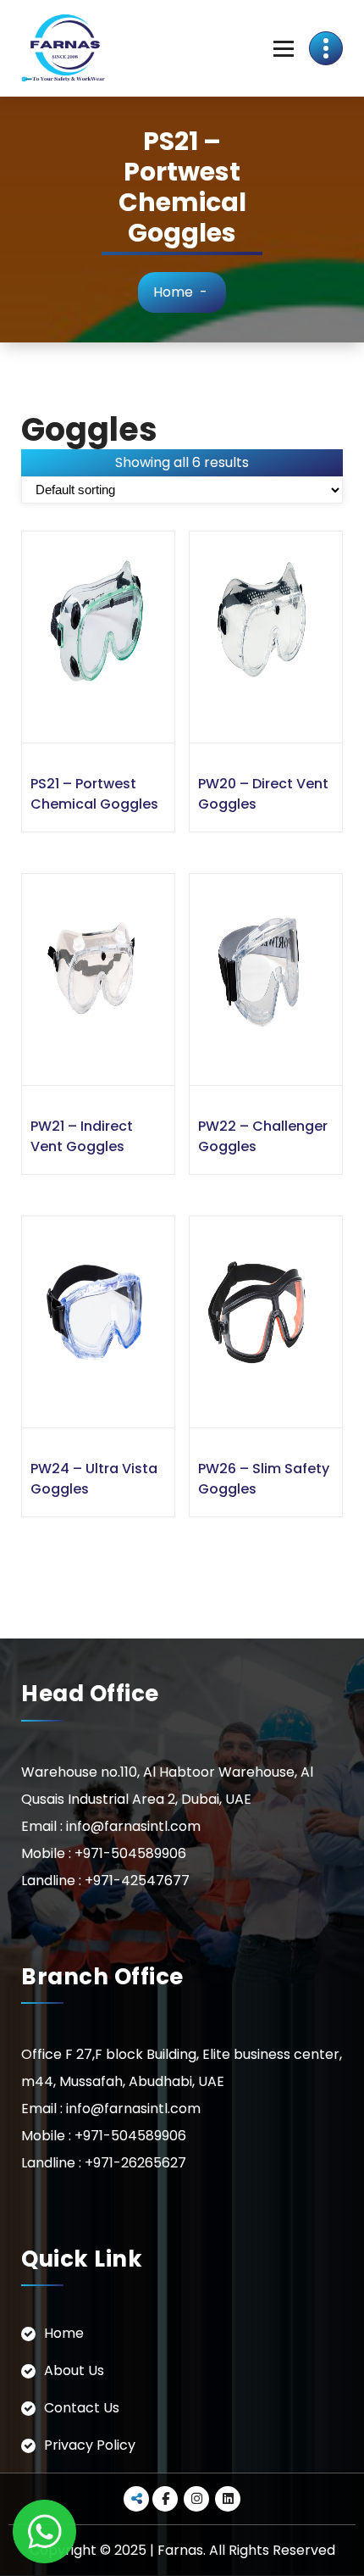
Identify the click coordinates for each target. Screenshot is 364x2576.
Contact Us (82, 2408)
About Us (74, 2370)
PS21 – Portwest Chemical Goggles (94, 794)
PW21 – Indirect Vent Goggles (82, 1136)
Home (173, 292)
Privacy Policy (90, 2445)
